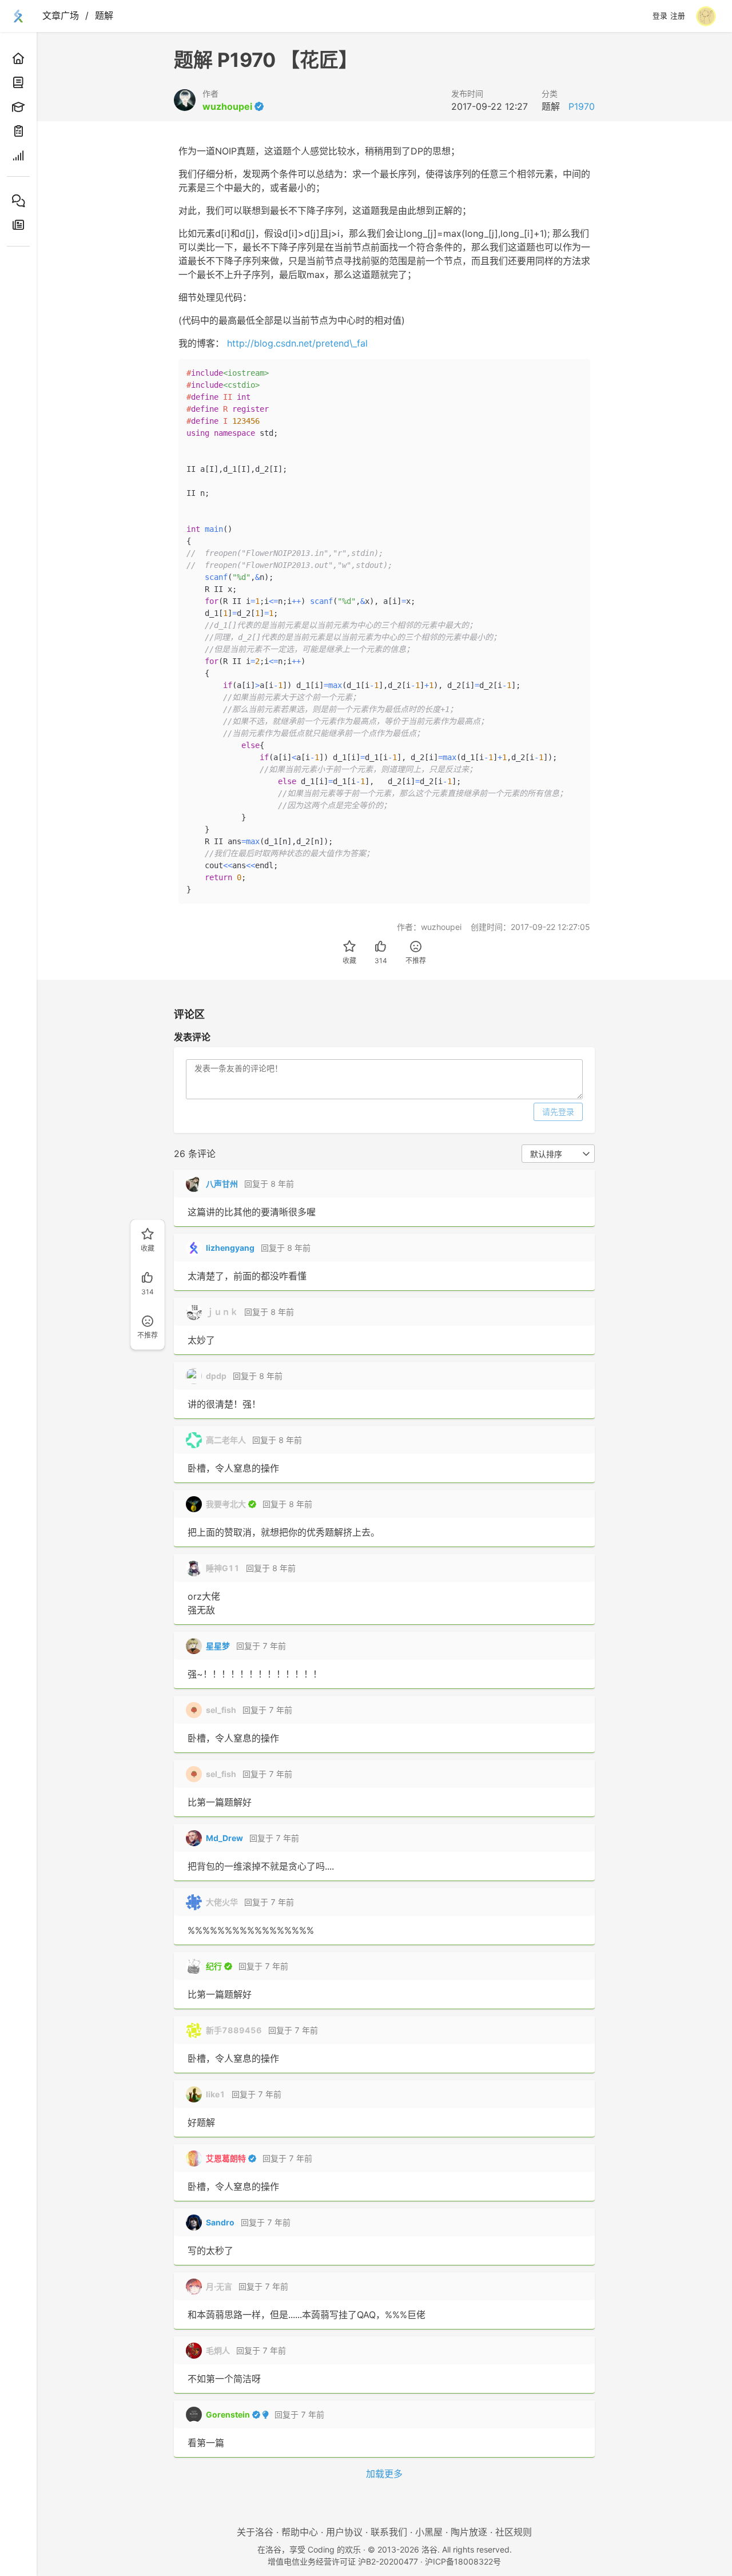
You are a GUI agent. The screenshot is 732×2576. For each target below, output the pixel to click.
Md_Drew (224, 1838)
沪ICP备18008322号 (463, 2561)
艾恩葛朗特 (226, 2158)
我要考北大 (226, 1504)
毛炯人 (218, 2350)
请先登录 (558, 1112)
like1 (216, 2094)
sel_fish (221, 1710)
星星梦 (218, 1646)
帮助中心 (300, 2532)
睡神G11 (223, 1568)
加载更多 (384, 2474)
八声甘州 (222, 1184)
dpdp (216, 1376)
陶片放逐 (469, 2532)
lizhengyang (230, 1248)
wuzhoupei (227, 106)
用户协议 (344, 2532)
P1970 (582, 106)
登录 (660, 16)
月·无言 (219, 2286)
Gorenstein (228, 2414)
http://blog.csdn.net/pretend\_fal (297, 343)
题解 (104, 15)
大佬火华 (222, 1902)
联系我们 (389, 2532)
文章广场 (61, 15)
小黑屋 (429, 2532)
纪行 (214, 1966)
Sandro (220, 2222)
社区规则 (514, 2532)
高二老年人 (226, 1440)
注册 (678, 16)
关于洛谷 (255, 2532)
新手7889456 (234, 2030)
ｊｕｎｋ (222, 1312)
